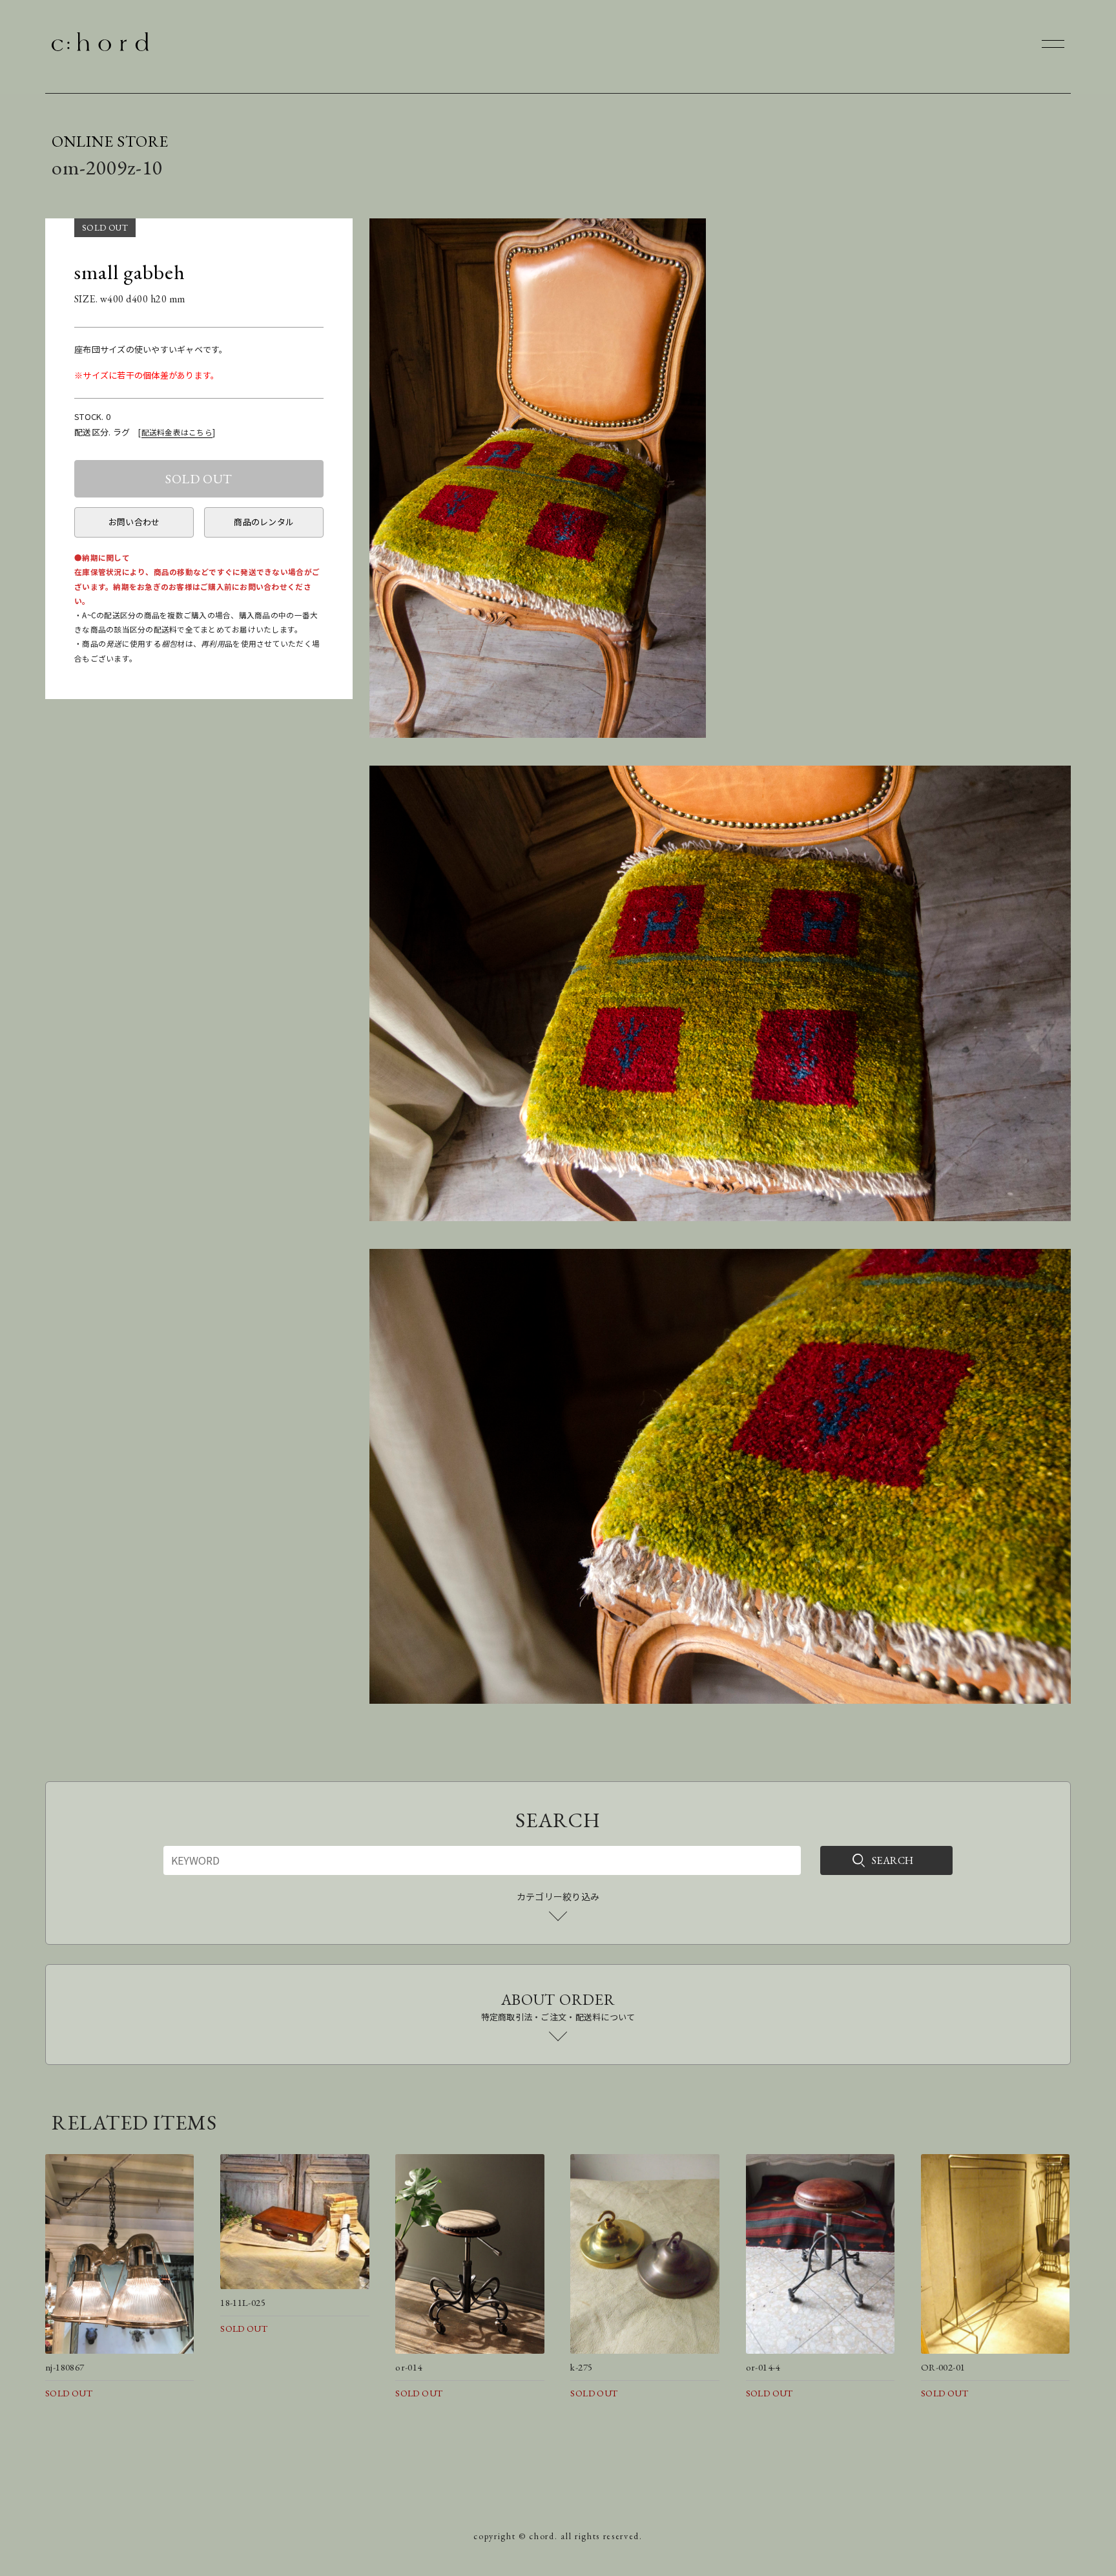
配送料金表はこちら (177, 432)
